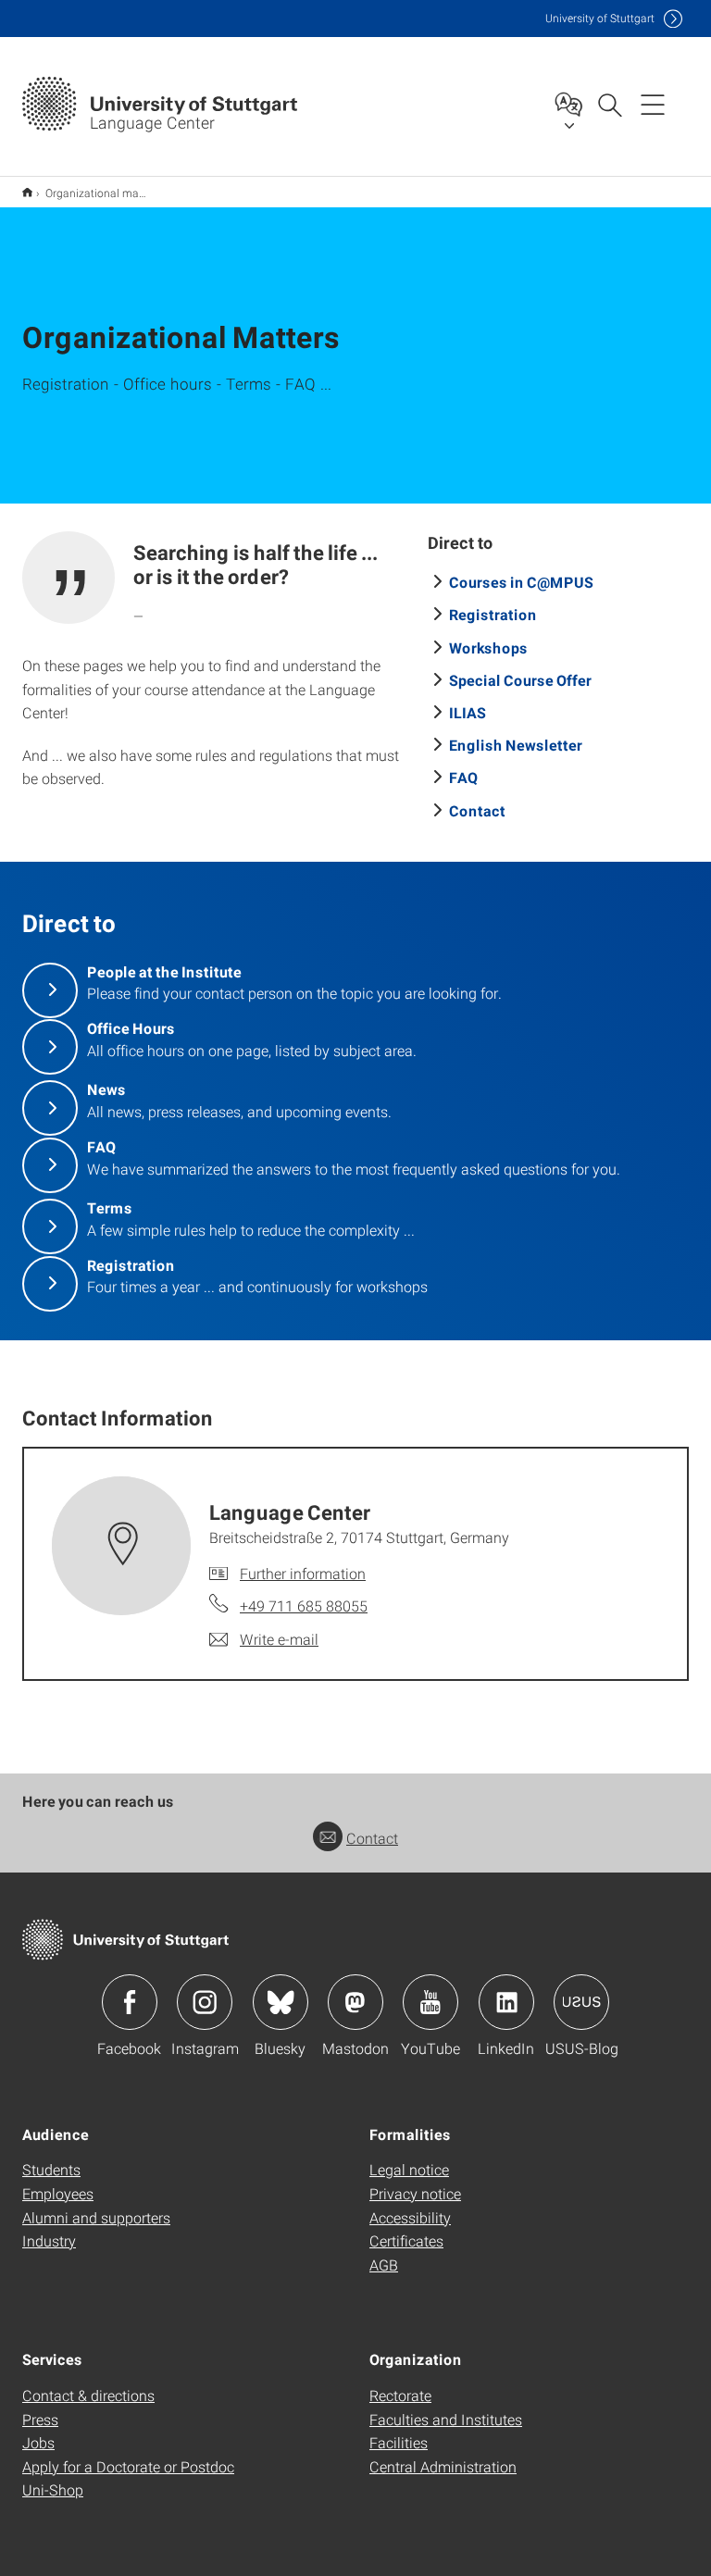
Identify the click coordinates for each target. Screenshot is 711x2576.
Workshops (488, 647)
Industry (49, 2240)
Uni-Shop (53, 2489)
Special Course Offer (520, 680)
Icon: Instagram (205, 2002)
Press (40, 2419)
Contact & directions (88, 2395)
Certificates (406, 2240)
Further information (303, 1573)
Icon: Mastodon (355, 2002)
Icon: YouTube (430, 2002)
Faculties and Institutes (446, 2419)
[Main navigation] (653, 104)
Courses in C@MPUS (521, 582)
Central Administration (443, 2466)
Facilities (399, 2442)
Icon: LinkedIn (506, 2002)
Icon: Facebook (130, 2002)
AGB (384, 2265)
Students (51, 2169)
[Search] (609, 104)
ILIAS (468, 712)
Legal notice (409, 2169)
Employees (58, 2193)
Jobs (38, 2442)
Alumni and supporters (96, 2217)
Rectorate (400, 2395)
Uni (600, 18)
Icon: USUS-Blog (581, 2002)
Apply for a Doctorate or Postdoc (128, 2466)
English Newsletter (516, 745)
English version (27, 192)
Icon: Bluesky (281, 2002)
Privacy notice (415, 2193)
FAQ (463, 777)
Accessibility (410, 2217)
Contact (477, 810)
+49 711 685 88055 (304, 1605)
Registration (493, 614)
